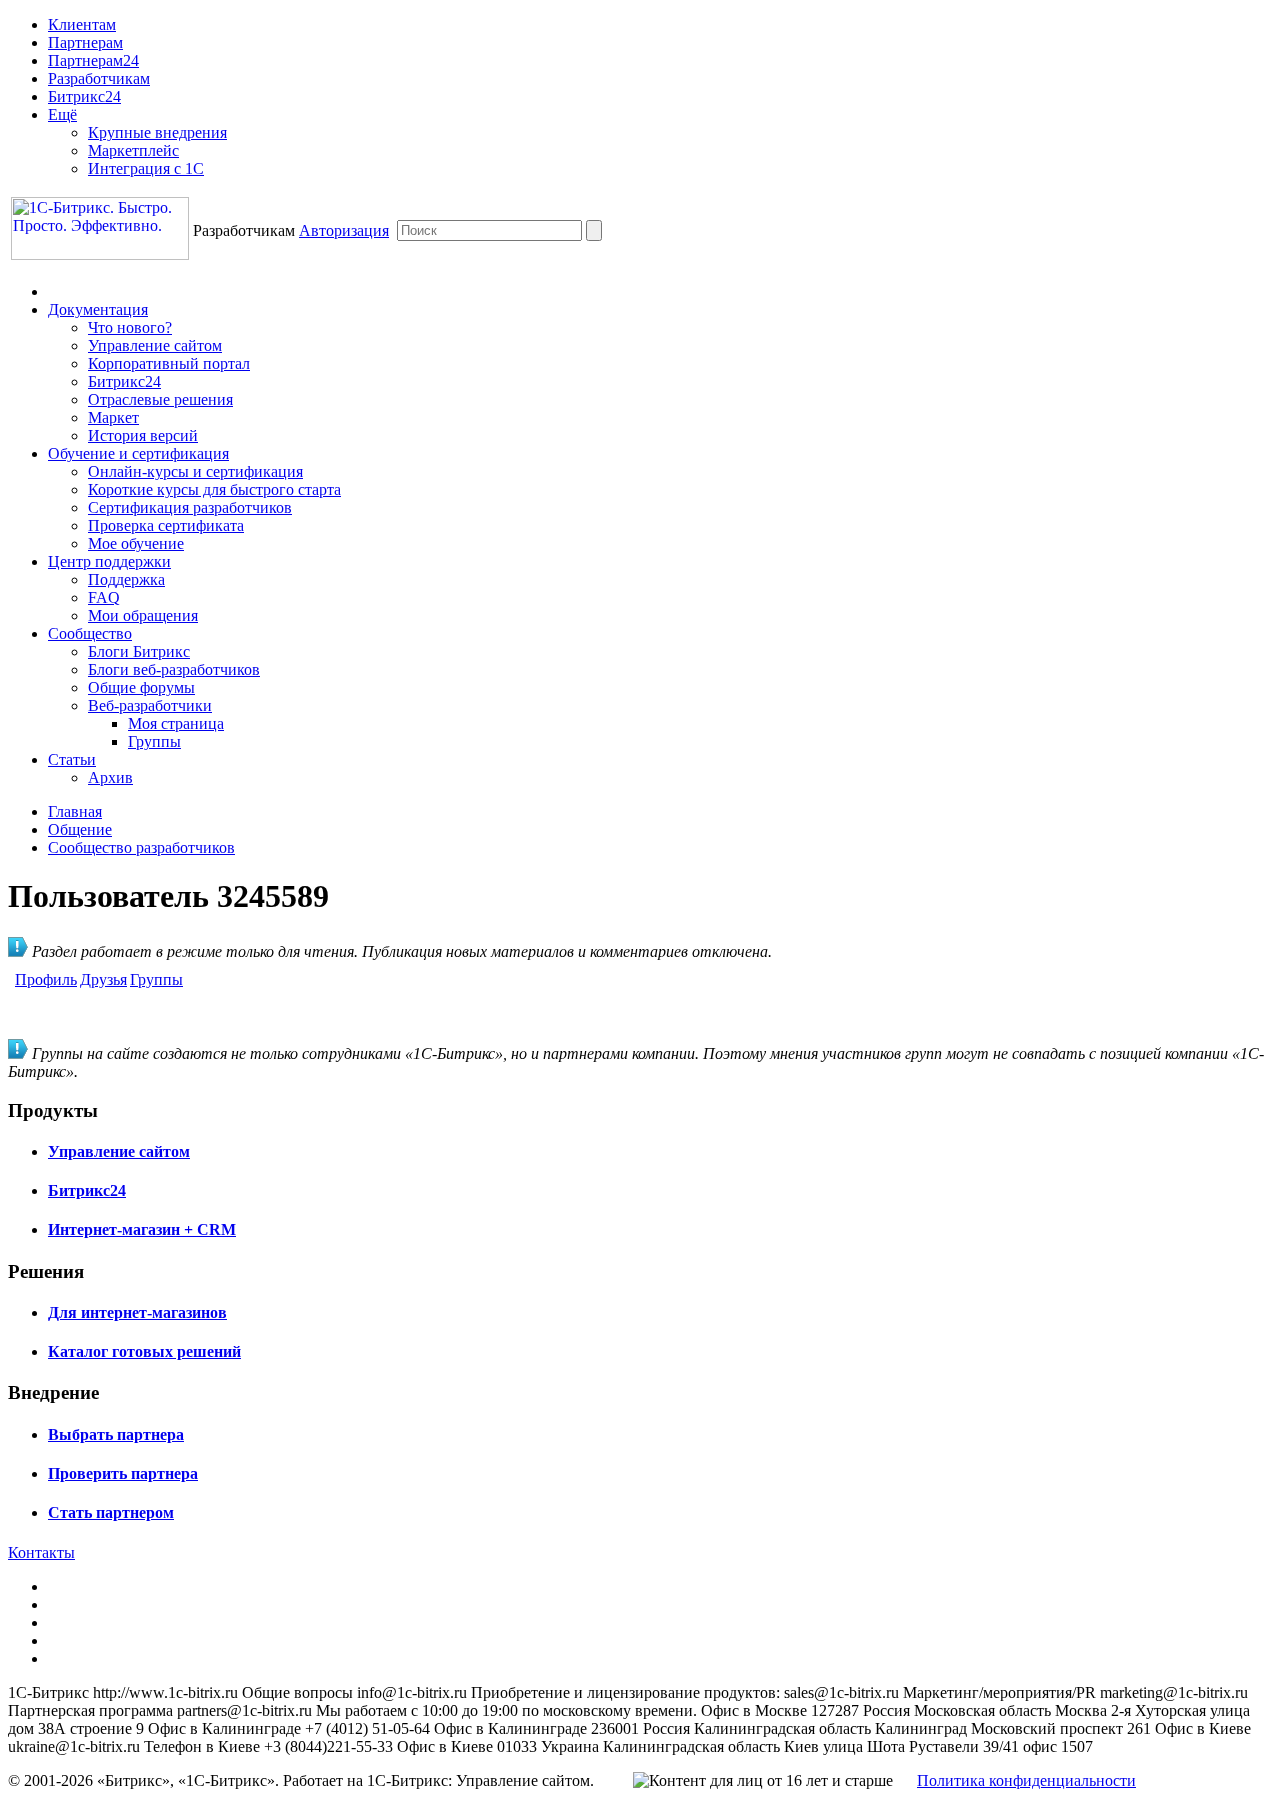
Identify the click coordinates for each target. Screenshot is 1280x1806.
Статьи (72, 759)
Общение (80, 829)
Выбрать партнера (116, 1434)
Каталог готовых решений (144, 1351)
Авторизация (344, 230)
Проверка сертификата (166, 525)
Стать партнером (111, 1512)
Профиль (46, 979)
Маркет (113, 417)
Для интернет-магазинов (137, 1312)
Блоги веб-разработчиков (174, 669)
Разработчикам (99, 78)
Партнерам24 (93, 60)
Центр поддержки (109, 561)
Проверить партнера (123, 1473)
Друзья (103, 979)
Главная (75, 811)
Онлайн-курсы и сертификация (195, 471)
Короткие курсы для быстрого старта (214, 489)
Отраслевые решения (160, 399)
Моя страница (176, 723)
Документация (98, 309)
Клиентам (82, 24)
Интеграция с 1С (146, 168)
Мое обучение (136, 543)
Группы (154, 741)
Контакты (41, 1552)
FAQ (104, 597)
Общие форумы (141, 687)
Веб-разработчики (150, 705)
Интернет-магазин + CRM (142, 1229)
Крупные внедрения (157, 132)
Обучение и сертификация (138, 453)
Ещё (62, 114)
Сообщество (90, 633)
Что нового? (130, 327)
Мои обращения (143, 615)
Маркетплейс (133, 150)
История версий (143, 435)
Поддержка (126, 579)
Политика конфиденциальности (1026, 1780)
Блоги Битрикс (139, 651)
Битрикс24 (84, 96)
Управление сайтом (155, 345)
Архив (110, 777)
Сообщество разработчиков (141, 847)
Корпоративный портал (169, 363)
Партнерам (85, 42)
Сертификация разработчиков (190, 507)
